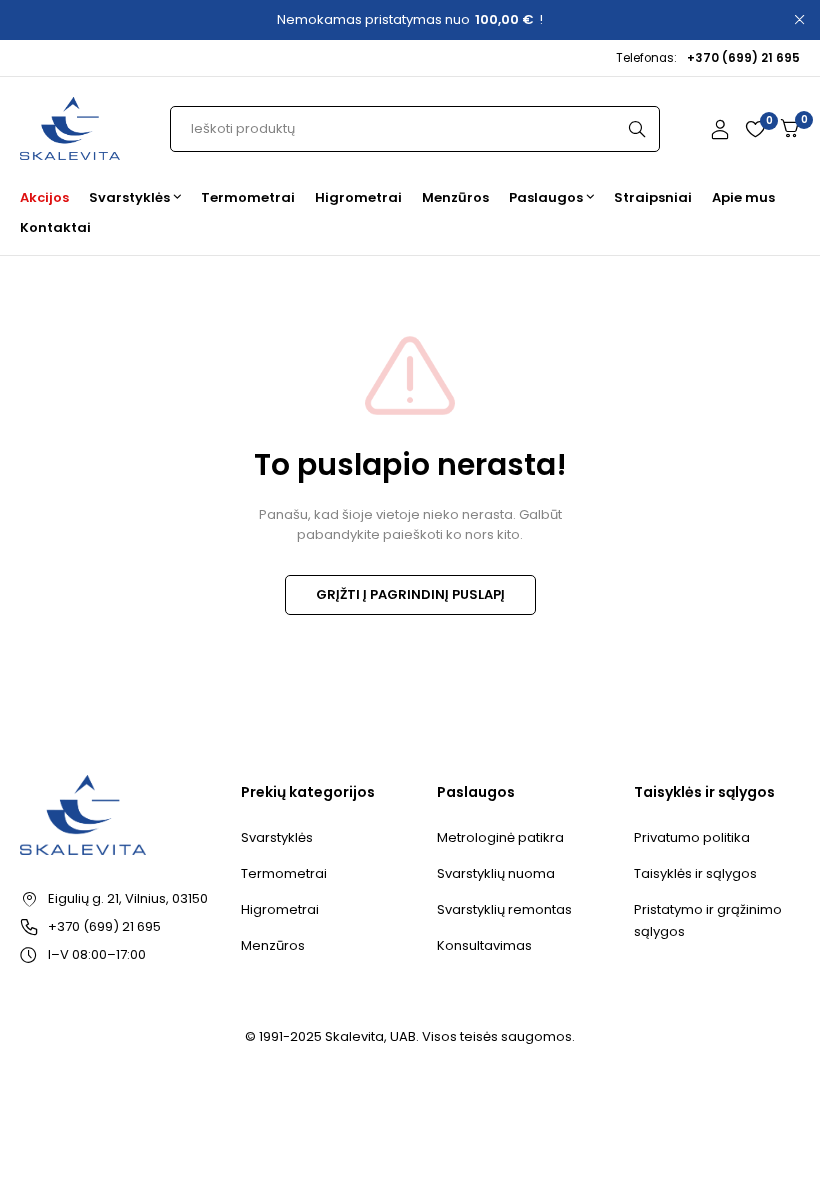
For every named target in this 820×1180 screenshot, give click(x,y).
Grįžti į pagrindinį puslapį (410, 594)
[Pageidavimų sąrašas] (755, 129)
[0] (790, 128)
